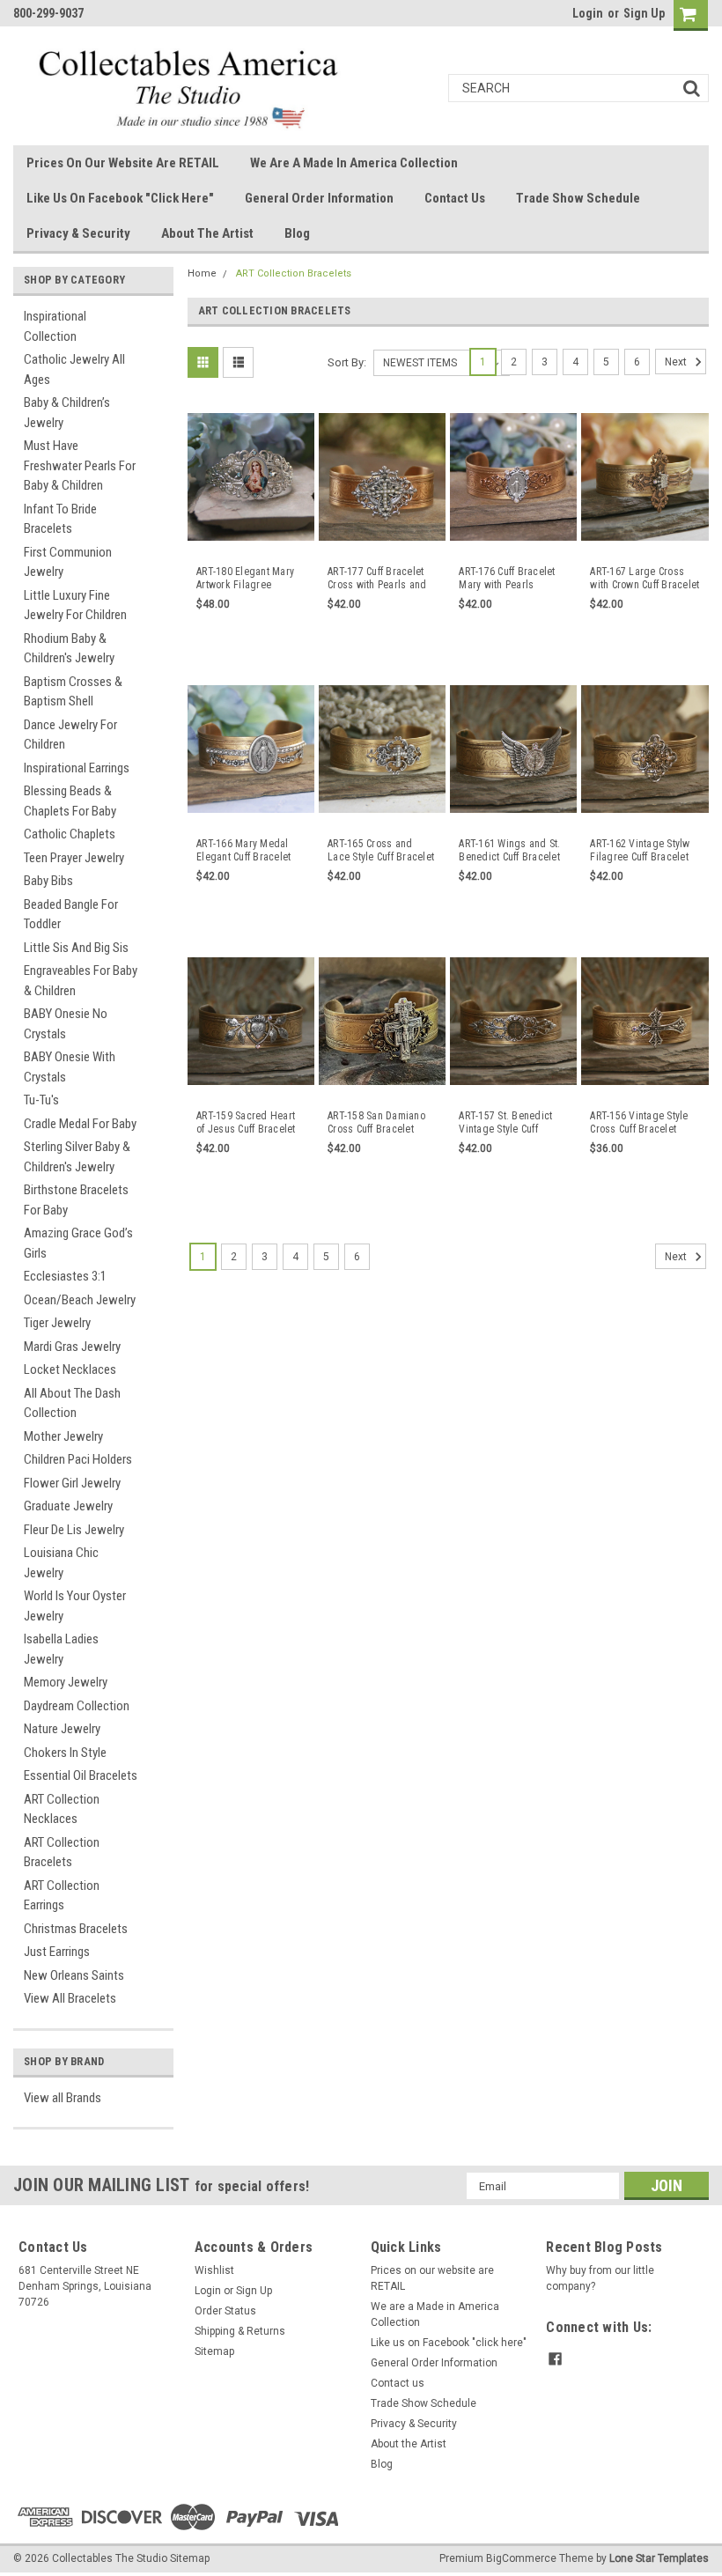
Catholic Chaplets (70, 834)
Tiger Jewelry (57, 1323)
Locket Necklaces (70, 1369)
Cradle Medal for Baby (80, 1124)
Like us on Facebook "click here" (120, 198)
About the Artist (207, 233)
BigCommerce (521, 2558)
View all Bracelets (70, 1998)
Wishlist (214, 2270)
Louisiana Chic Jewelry (61, 1563)
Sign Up (644, 13)
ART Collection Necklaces (62, 1809)
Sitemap (214, 2351)
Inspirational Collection (55, 326)
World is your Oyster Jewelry (75, 1606)
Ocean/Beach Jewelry (80, 1300)
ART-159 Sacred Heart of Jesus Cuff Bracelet (246, 1122)
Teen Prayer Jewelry (74, 858)
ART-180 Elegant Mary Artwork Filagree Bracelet (245, 579)
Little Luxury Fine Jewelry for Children (75, 605)
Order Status (225, 2311)
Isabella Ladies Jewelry (61, 1649)
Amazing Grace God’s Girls (78, 1243)
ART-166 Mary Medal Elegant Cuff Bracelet (243, 850)
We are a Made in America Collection (354, 163)
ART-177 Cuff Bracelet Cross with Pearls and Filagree (377, 579)
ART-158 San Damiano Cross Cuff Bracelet (376, 1122)
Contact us (455, 198)
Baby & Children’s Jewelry (67, 413)
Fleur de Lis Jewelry (74, 1530)
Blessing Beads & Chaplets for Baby (70, 801)
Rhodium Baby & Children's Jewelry (69, 649)
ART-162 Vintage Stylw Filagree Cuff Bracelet (640, 850)
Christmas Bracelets (76, 1929)
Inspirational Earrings (77, 768)
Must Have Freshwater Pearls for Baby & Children (80, 465)
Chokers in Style (65, 1753)
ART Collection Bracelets (62, 1853)
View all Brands (63, 2098)
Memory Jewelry (66, 1682)
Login (588, 13)
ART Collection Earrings (62, 1896)
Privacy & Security (78, 233)
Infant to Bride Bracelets (60, 519)
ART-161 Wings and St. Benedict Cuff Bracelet (509, 850)
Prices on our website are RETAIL (123, 163)
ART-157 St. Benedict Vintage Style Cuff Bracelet (505, 1123)
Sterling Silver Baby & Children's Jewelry (77, 1157)
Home (202, 273)
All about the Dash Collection (72, 1403)
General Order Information (319, 198)
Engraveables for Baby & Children (81, 981)
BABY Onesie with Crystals (70, 1067)
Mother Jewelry (63, 1436)
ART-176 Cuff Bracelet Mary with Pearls (507, 578)
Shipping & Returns (240, 2331)
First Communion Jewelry (68, 562)
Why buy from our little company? (600, 2278)
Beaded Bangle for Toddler (71, 915)
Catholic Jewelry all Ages (74, 369)
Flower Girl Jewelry (72, 1483)
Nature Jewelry (62, 1729)
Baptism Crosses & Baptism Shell (73, 692)
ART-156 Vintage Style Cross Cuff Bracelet (639, 1122)
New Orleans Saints (74, 1975)
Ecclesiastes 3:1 (65, 1276)
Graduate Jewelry (68, 1506)
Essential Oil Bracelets (81, 1775)
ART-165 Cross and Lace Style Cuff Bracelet (381, 850)
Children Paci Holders (78, 1459)
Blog (297, 233)
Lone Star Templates (659, 2558)
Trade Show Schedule (578, 198)
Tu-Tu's (41, 1100)
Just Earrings (57, 1952)
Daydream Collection (77, 1706)
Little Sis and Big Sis (76, 948)
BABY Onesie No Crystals (66, 1024)
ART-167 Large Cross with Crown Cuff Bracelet (645, 578)
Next (677, 362)
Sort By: (347, 362)
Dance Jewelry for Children (70, 735)
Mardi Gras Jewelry (72, 1347)
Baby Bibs (48, 881)
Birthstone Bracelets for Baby (76, 1200)
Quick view (251, 539)
